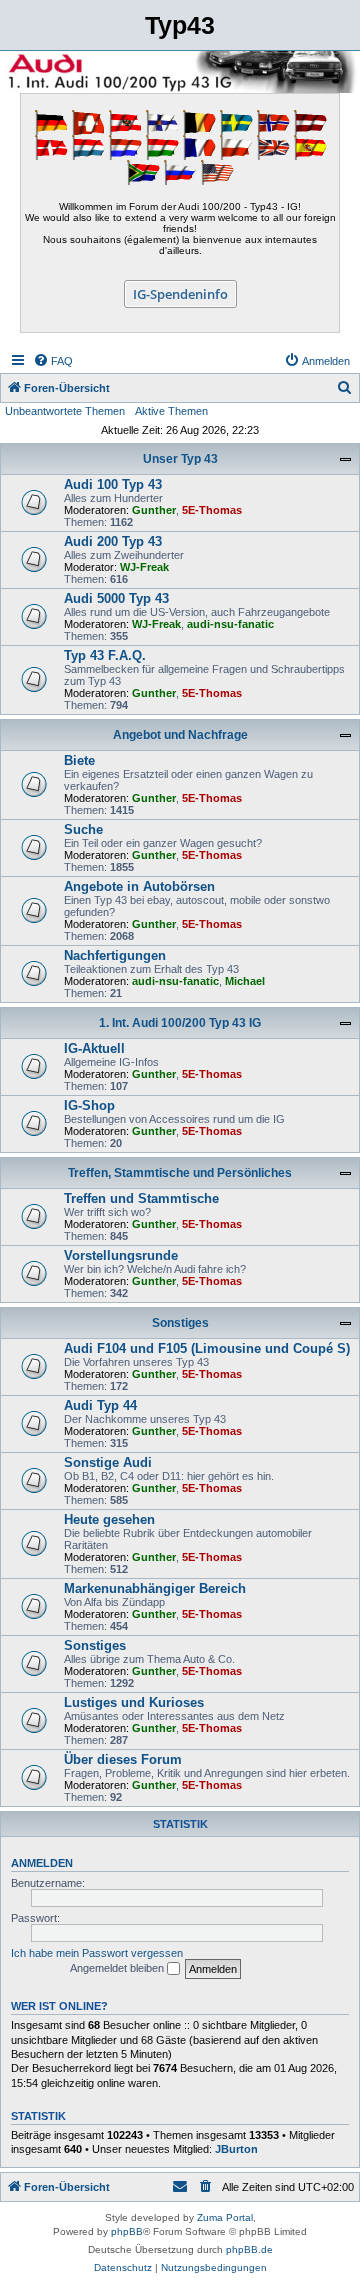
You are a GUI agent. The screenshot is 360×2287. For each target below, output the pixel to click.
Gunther (154, 510)
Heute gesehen (109, 1519)
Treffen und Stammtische (141, 1198)
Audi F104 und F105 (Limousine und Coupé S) (207, 1348)
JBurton (236, 2149)
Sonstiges (180, 1323)
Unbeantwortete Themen (65, 411)
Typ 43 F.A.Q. (105, 655)
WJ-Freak (144, 567)
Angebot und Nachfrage (180, 735)
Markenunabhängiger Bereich (155, 1588)
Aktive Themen (171, 411)
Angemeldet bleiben (118, 1968)
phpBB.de (249, 2249)
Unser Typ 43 (180, 459)
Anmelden (42, 1863)
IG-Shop (89, 1105)
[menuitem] (53, 361)
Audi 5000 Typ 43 (116, 598)
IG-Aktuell (94, 1048)
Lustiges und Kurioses (134, 1702)
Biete (79, 760)
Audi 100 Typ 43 (113, 484)
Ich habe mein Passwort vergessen (97, 1953)
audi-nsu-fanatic (230, 624)
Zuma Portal (225, 2217)
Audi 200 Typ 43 (113, 541)
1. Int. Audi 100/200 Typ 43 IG (180, 1023)
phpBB (127, 2231)
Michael (245, 981)
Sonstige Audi (108, 1462)
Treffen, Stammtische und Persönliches (180, 1173)
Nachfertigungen (115, 955)
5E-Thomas (212, 510)
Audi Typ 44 (100, 1405)
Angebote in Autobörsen (139, 886)
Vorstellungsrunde (121, 1255)
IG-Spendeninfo (180, 294)
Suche (83, 829)
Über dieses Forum (123, 1759)
